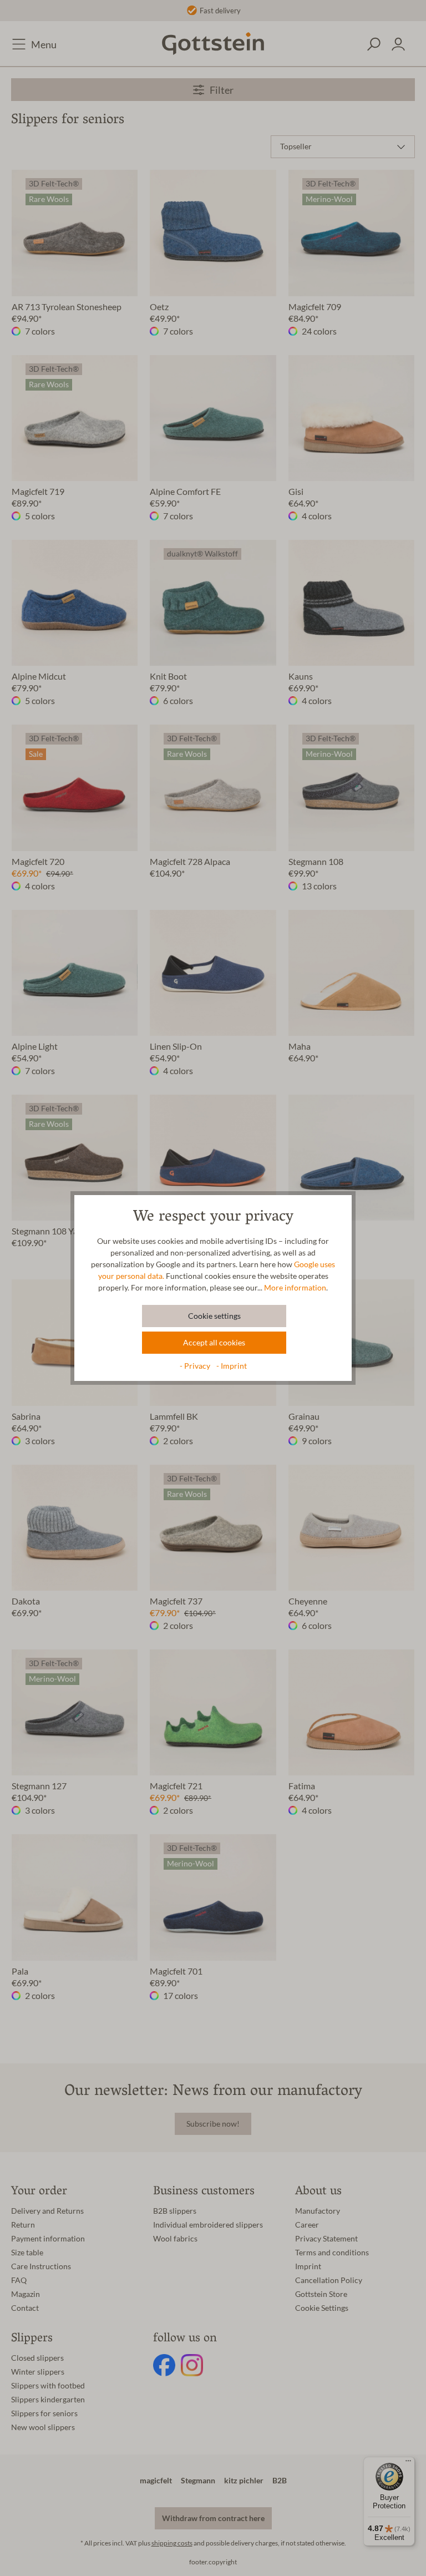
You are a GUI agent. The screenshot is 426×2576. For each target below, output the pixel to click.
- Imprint (232, 1366)
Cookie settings (214, 1316)
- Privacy (196, 1366)
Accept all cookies (214, 1343)
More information (295, 1288)
